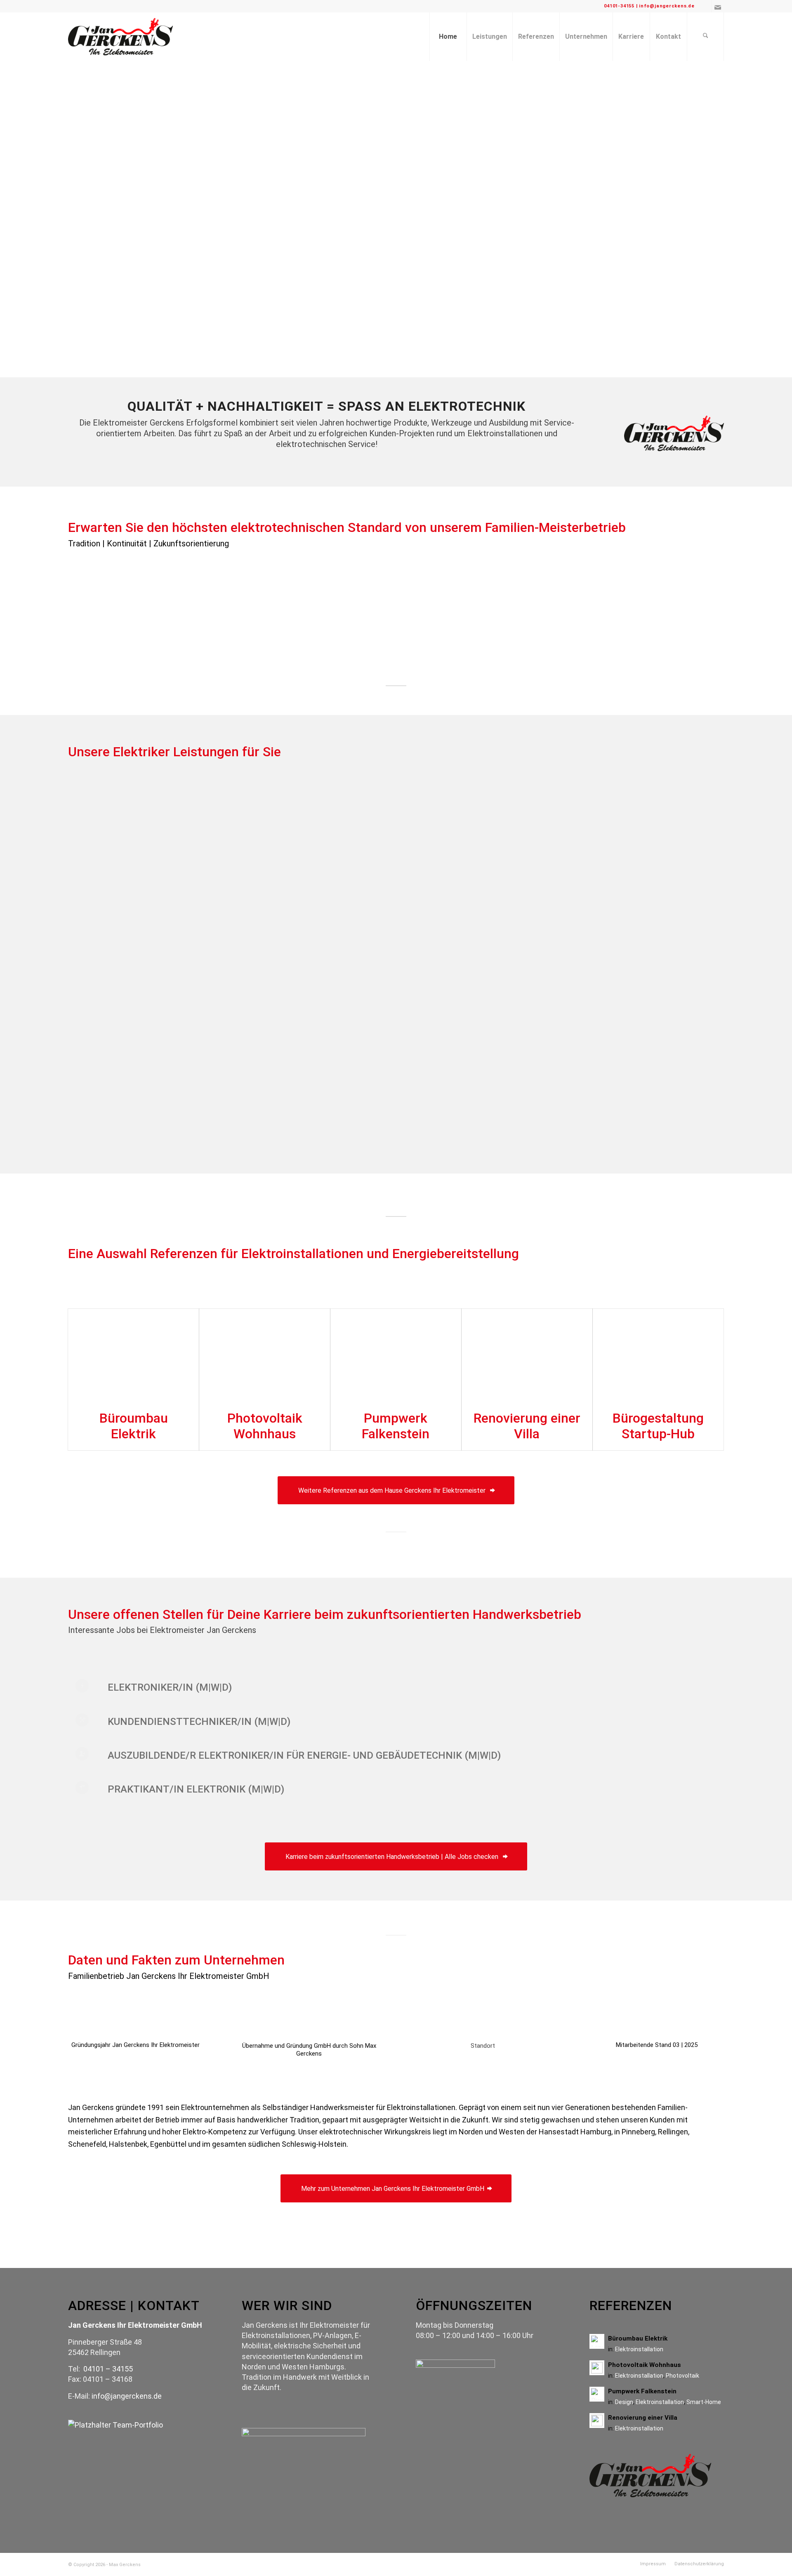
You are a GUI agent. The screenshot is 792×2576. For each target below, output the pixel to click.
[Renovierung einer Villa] (527, 1355)
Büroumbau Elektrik (134, 1426)
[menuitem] (448, 37)
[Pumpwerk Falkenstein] (396, 1355)
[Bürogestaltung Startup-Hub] (658, 1355)
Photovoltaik (682, 2376)
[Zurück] (87, 219)
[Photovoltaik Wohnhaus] (265, 1355)
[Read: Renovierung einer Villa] (597, 2421)
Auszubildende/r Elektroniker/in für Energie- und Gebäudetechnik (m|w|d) (304, 1755)
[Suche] (705, 37)
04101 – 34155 (108, 2369)
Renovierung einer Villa (527, 1426)
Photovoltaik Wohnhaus (265, 1426)
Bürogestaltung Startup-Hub (658, 1426)
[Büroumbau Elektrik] (133, 1355)
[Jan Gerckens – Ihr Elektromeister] (120, 37)
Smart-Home (704, 2402)
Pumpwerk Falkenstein (396, 1426)
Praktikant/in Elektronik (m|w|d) (196, 1789)
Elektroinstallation (639, 2349)
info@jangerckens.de (127, 2396)
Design (624, 2402)
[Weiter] (705, 219)
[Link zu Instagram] (705, 6)
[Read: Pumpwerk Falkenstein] (597, 2394)
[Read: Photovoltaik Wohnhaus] (597, 2368)
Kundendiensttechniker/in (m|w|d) (199, 1722)
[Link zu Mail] (718, 6)
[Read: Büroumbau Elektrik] (597, 2341)
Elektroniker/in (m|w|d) (170, 1687)
